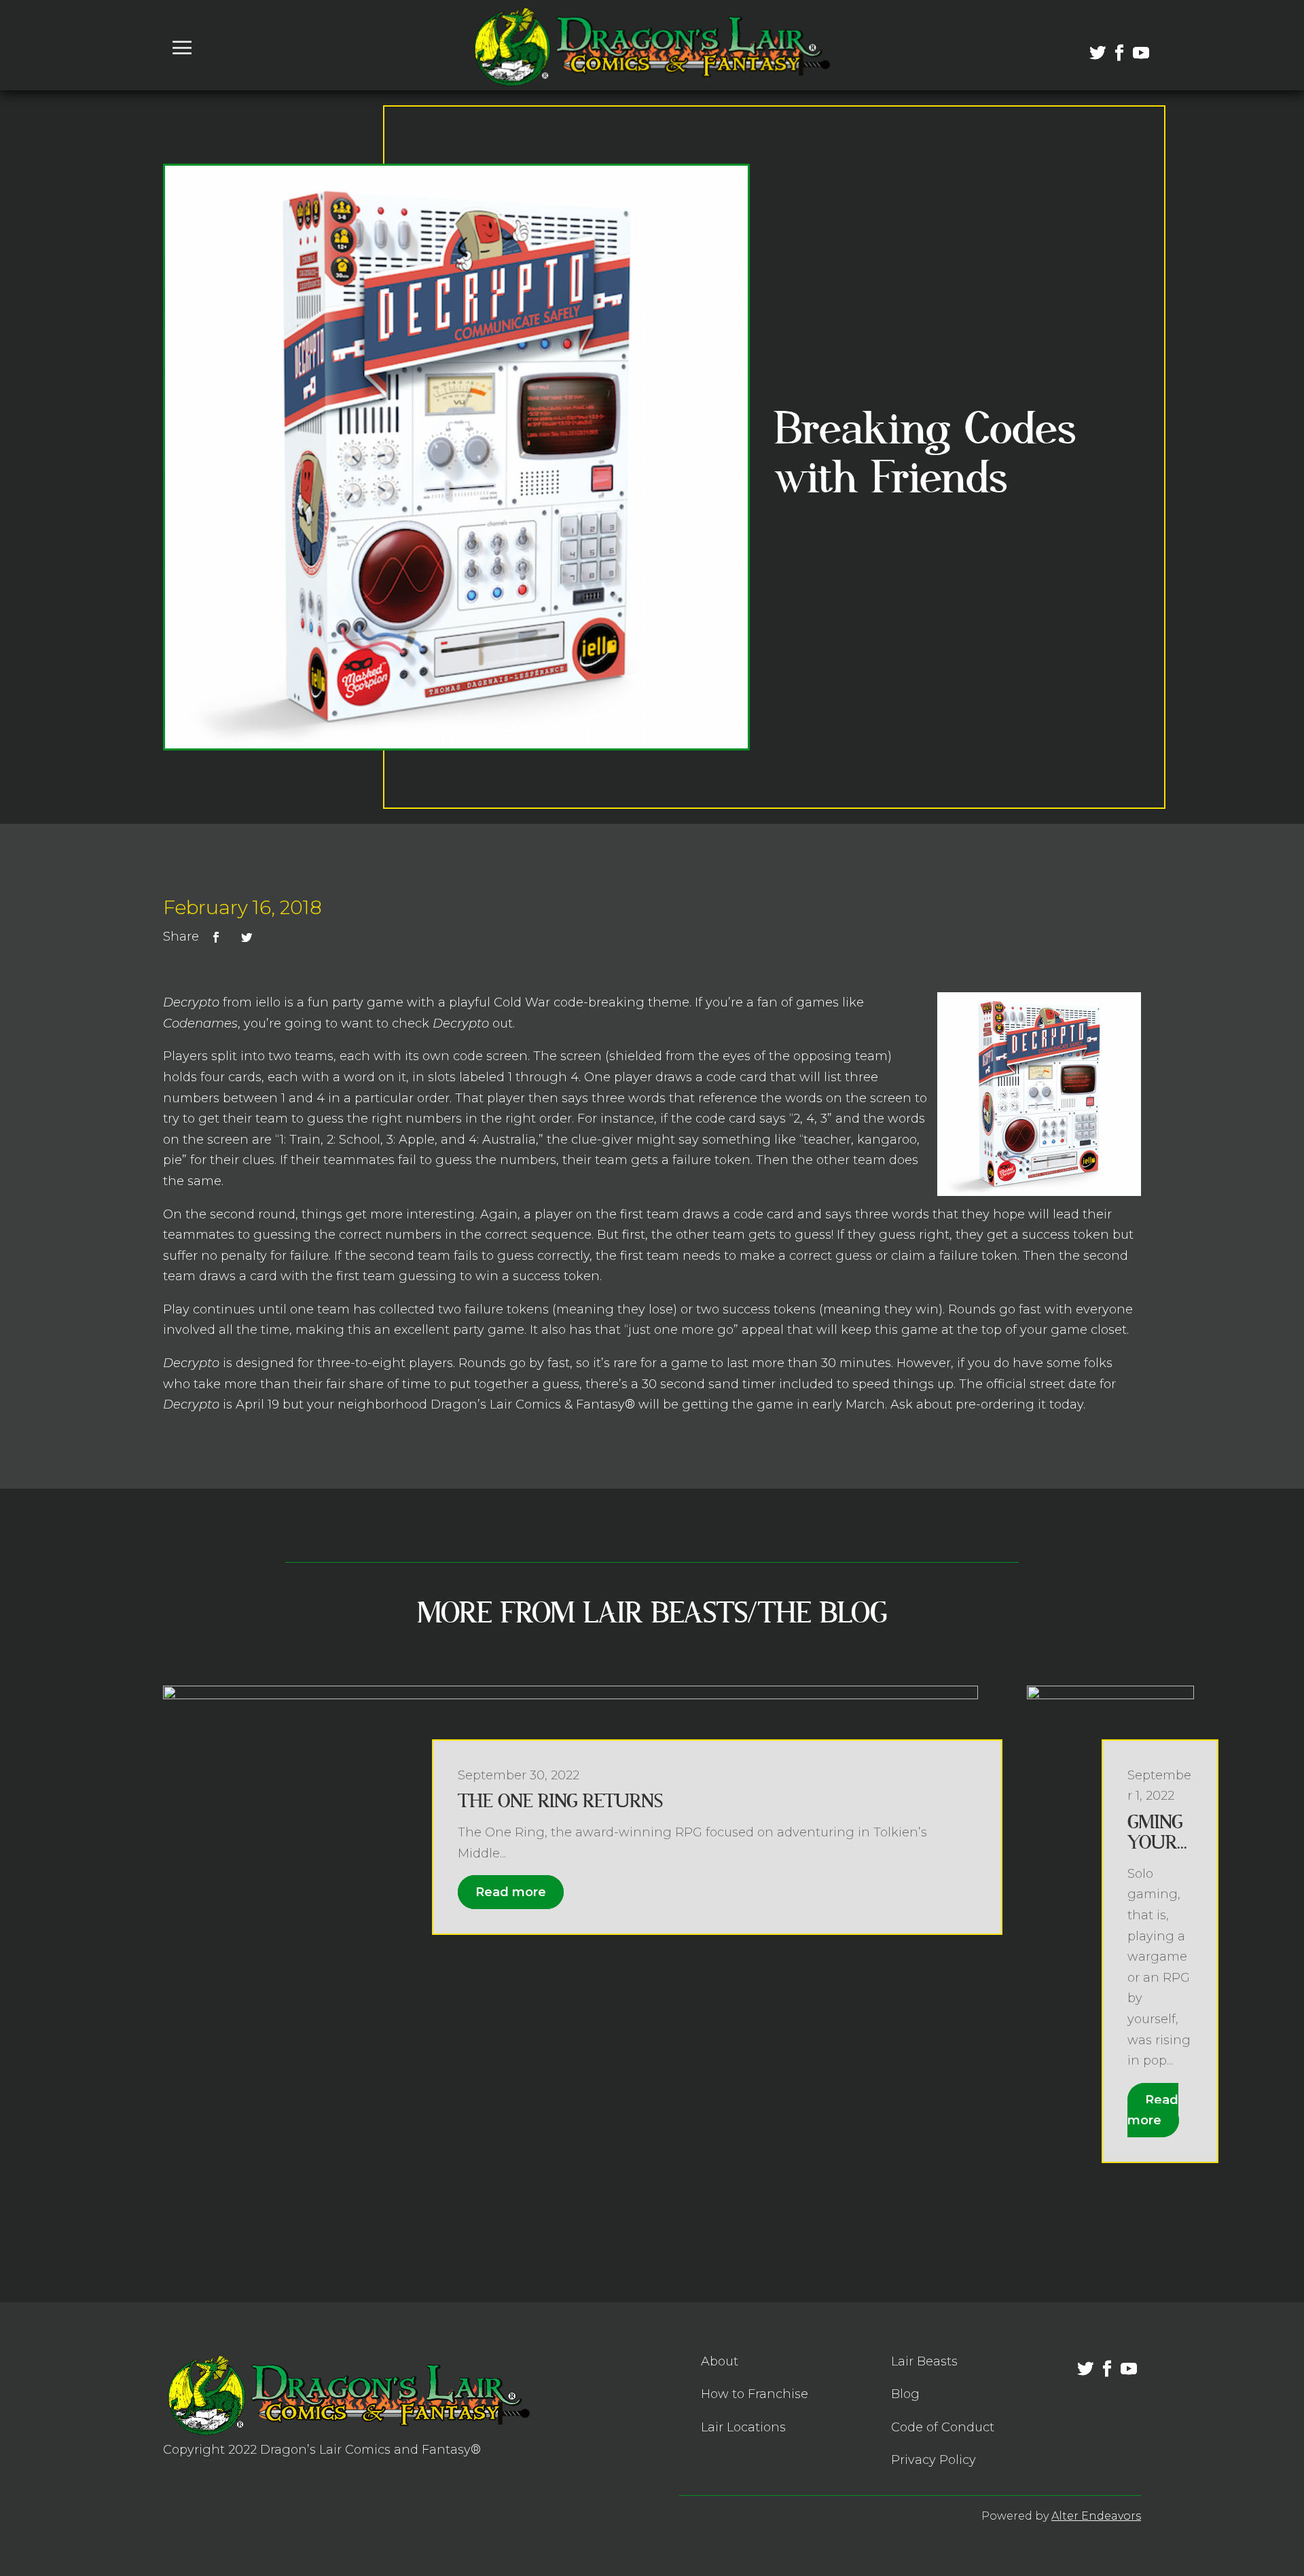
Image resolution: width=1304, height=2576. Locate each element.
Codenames (200, 1023)
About (720, 2361)
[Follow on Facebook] (1111, 45)
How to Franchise (755, 2394)
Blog (905, 2394)
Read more (511, 1892)
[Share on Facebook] (216, 937)
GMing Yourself (1157, 1843)
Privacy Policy (934, 2460)
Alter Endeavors (1096, 2516)
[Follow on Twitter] (1089, 45)
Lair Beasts (924, 2361)
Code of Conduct (943, 2427)
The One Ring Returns (560, 1801)
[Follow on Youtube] (1133, 45)
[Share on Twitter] (247, 937)
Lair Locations (743, 2427)
